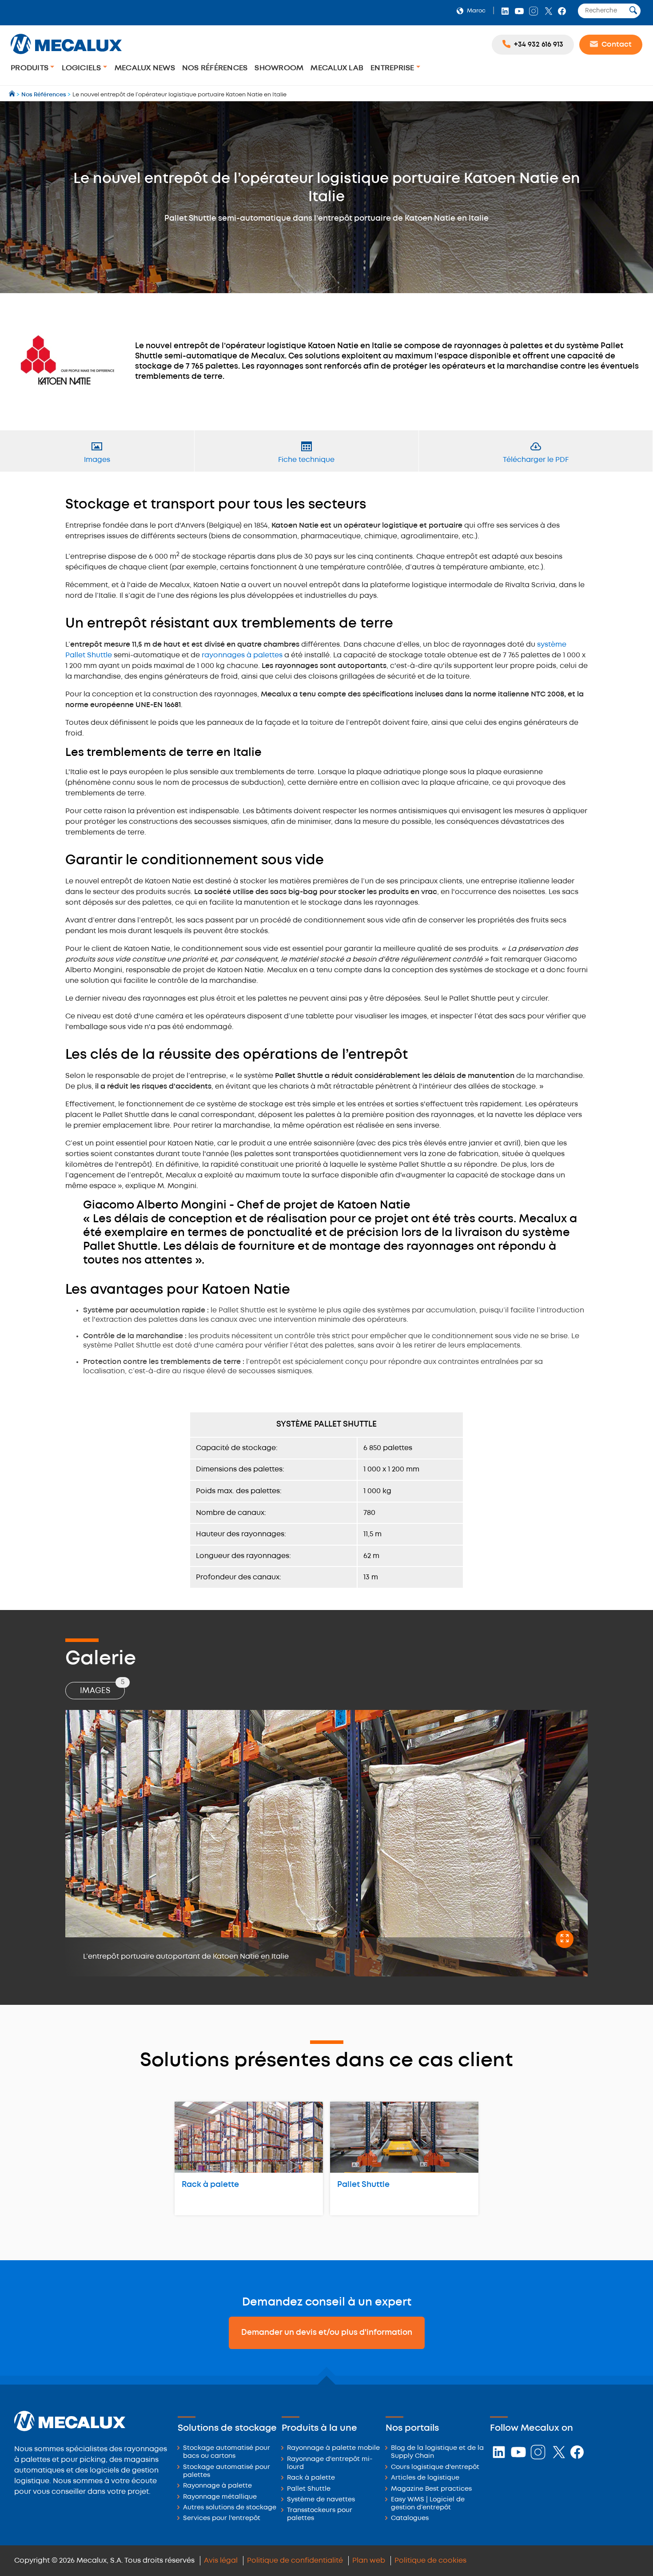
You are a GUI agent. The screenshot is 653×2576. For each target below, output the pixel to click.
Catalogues (410, 2518)
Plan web (369, 2561)
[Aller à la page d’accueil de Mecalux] (13, 95)
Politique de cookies (430, 2561)
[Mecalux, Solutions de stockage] (66, 55)
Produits (30, 68)
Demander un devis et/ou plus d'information (327, 2333)
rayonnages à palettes (242, 655)
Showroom (279, 68)
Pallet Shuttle (363, 2185)
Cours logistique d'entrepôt (435, 2467)
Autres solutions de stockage (230, 2508)
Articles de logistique (425, 2478)
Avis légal (221, 2561)
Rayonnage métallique (220, 2497)
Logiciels (82, 68)
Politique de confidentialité (295, 2561)
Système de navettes (321, 2500)
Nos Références (215, 68)
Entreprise (393, 68)
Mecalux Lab (337, 68)
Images (102, 1688)
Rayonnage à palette (217, 2486)
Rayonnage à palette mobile (333, 2448)
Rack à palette (210, 2185)
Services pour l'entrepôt (222, 2518)
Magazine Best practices (431, 2489)
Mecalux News (145, 68)
